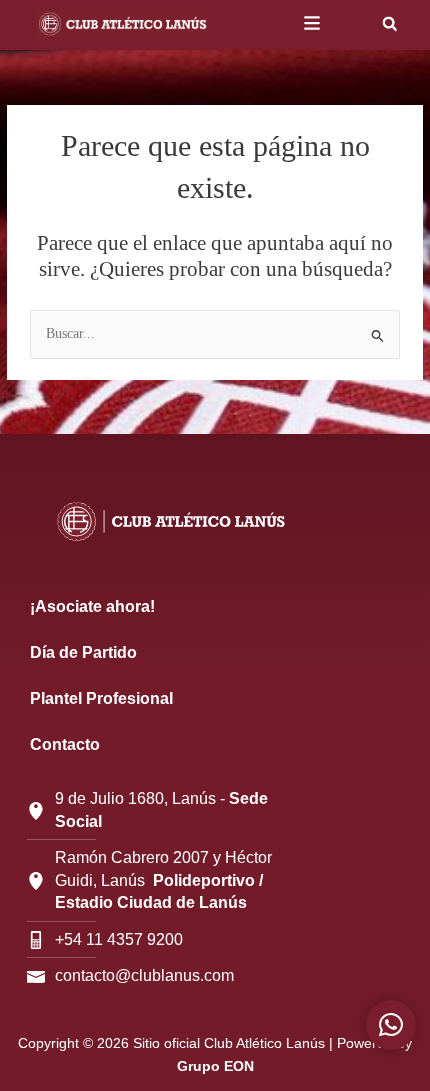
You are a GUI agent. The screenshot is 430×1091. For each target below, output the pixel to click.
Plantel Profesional (101, 698)
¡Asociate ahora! (92, 606)
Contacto (65, 744)
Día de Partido (83, 652)
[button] (390, 24)
